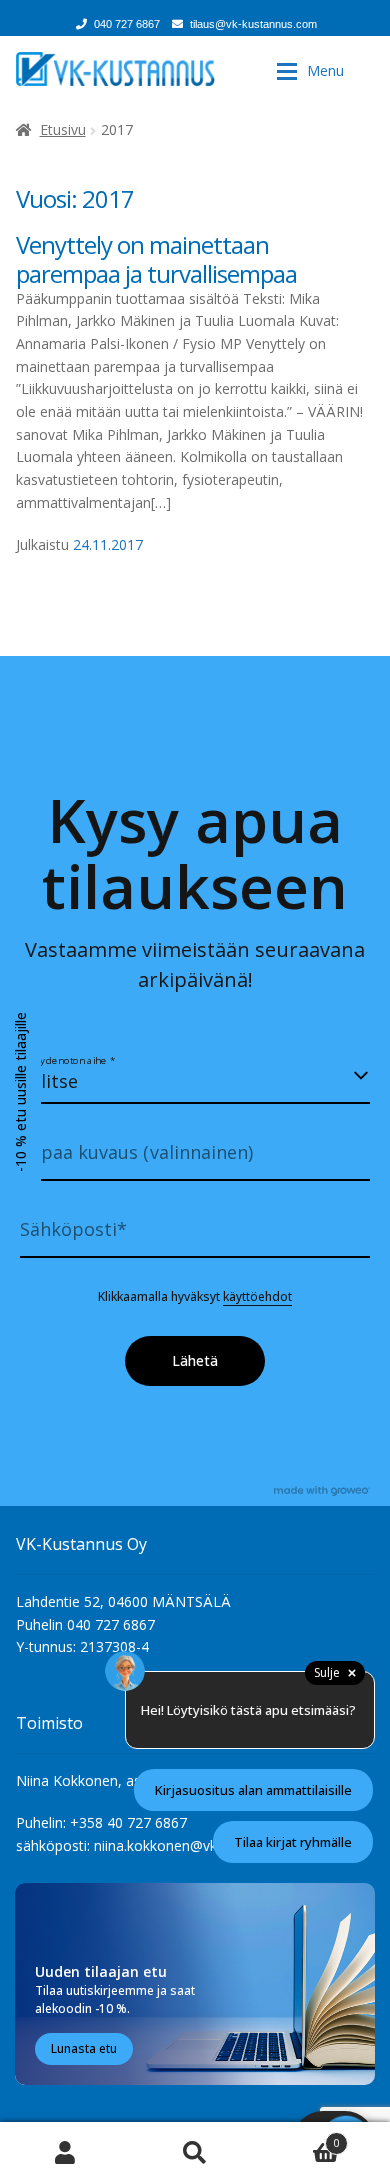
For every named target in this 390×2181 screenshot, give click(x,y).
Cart (300, 2137)
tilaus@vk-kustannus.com (253, 24)
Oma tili (65, 2151)
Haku (195, 2151)
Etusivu (63, 129)
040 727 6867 (127, 24)
